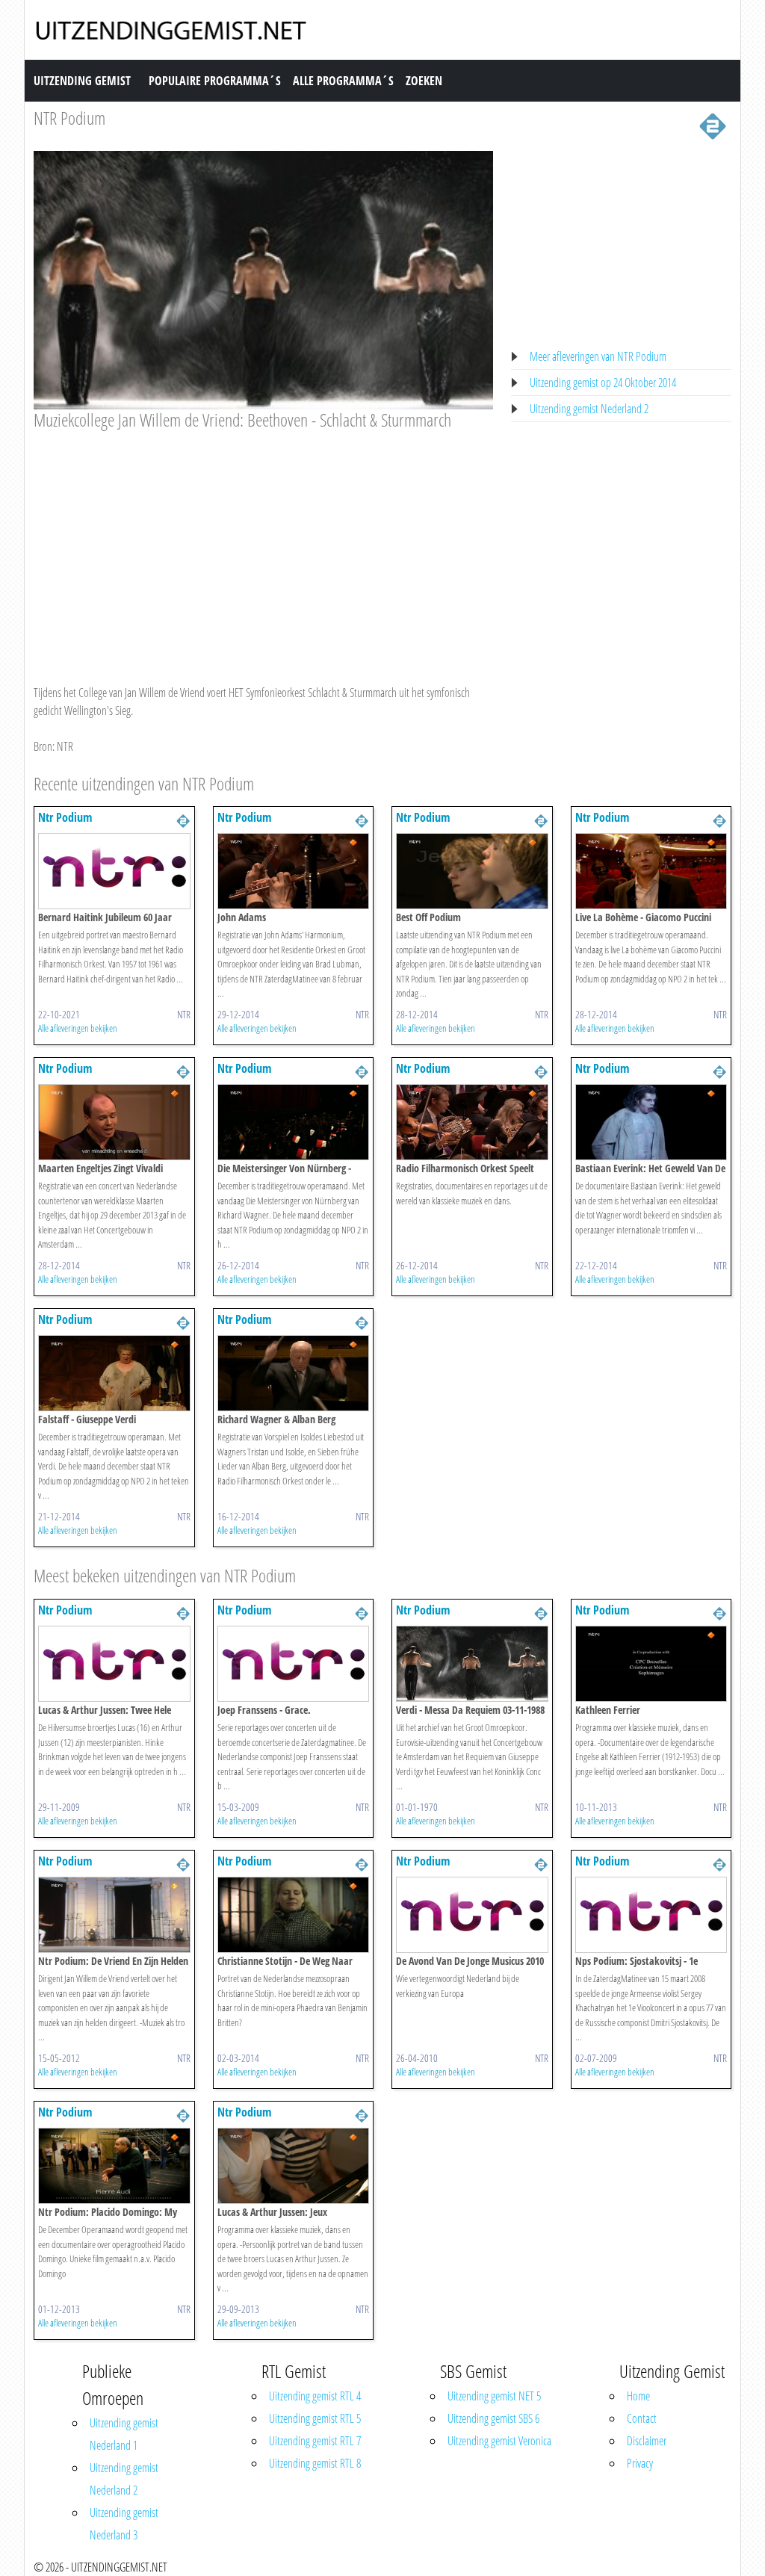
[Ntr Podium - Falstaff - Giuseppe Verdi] (114, 1372)
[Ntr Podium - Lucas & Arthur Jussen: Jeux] (294, 2164)
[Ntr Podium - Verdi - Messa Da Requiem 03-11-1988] (472, 1662)
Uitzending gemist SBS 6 (493, 2418)
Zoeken (424, 81)
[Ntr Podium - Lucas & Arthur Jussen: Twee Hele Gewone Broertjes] (114, 1662)
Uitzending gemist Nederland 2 (589, 409)
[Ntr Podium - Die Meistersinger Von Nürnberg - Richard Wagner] (294, 1121)
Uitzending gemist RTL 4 (315, 2396)
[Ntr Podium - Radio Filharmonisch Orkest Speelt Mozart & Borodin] (472, 1121)
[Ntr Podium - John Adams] (294, 870)
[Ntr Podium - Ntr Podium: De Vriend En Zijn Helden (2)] (114, 1913)
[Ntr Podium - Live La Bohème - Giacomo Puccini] (651, 870)
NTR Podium (69, 118)
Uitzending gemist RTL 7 (315, 2441)
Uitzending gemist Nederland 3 (124, 2524)
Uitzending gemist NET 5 (494, 2396)
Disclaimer (647, 2441)
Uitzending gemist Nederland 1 (124, 2434)
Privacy (640, 2463)
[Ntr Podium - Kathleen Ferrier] (651, 1662)
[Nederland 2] (713, 125)
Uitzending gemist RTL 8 (315, 2463)
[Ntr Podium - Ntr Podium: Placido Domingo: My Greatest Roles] (114, 2164)
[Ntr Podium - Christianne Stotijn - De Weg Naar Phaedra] (294, 1913)
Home (638, 2396)
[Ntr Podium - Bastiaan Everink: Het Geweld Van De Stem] (651, 1121)
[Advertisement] (263, 543)
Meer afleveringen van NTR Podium (598, 356)
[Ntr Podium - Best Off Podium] (472, 870)
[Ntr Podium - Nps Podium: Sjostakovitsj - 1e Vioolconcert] (651, 1913)
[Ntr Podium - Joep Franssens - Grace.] (294, 1662)
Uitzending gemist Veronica (499, 2441)
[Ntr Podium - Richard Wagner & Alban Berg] (294, 1372)
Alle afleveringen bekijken (78, 1028)
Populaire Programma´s (215, 81)
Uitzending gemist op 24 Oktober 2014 (603, 383)
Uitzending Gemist (82, 81)
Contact (642, 2418)
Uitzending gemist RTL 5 (315, 2418)
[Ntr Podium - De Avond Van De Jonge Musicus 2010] (472, 1913)
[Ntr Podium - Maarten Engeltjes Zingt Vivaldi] (114, 1121)
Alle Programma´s (343, 81)
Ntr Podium (65, 817)
